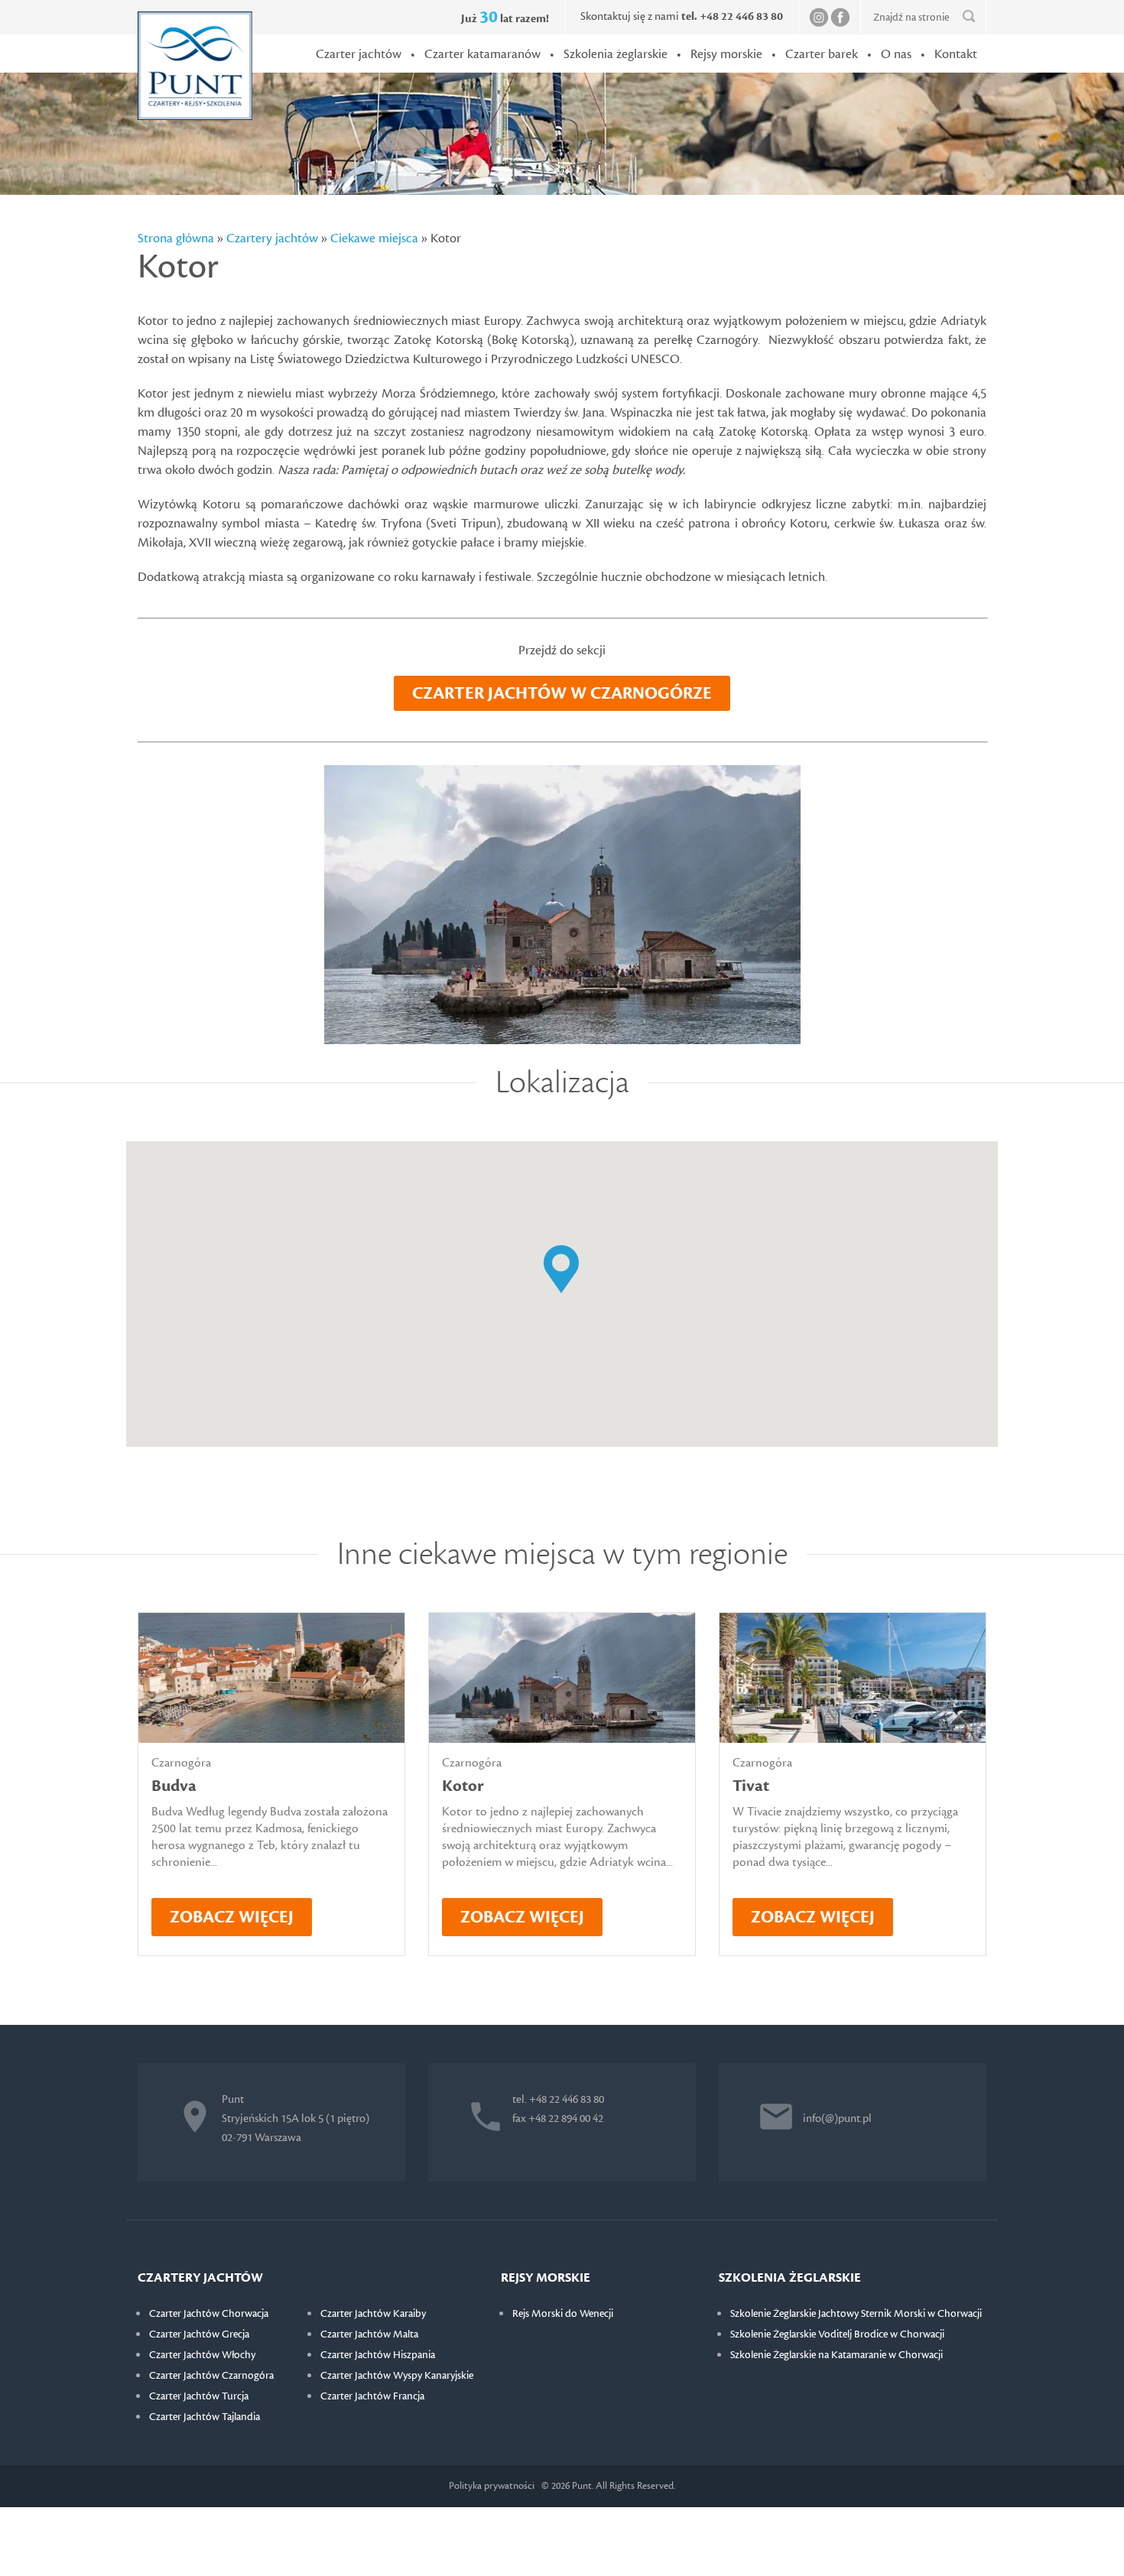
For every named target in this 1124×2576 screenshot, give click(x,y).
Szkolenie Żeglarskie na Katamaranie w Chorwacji (837, 2355)
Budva (174, 1786)
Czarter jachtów (359, 54)
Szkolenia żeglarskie (616, 54)
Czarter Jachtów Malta (369, 2334)
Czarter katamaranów (482, 54)
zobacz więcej (232, 1917)
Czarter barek (822, 54)
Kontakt (956, 54)
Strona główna (176, 238)
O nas (896, 54)
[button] (562, 1270)
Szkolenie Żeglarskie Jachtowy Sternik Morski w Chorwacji (856, 2314)
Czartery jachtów (272, 238)
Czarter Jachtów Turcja (199, 2396)
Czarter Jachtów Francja (372, 2396)
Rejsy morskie (726, 54)
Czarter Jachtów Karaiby (373, 2314)
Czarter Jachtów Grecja (199, 2334)
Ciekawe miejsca (374, 238)
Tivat (751, 1786)
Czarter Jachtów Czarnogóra (211, 2376)
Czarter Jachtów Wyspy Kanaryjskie (397, 2376)
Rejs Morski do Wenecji (563, 2314)
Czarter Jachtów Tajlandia (205, 2417)
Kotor (463, 1786)
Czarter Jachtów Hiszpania (378, 2355)
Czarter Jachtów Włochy (202, 2355)
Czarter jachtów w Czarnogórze (562, 693)
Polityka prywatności (492, 2486)
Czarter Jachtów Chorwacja (209, 2314)
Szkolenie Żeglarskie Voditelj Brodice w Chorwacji (837, 2334)
